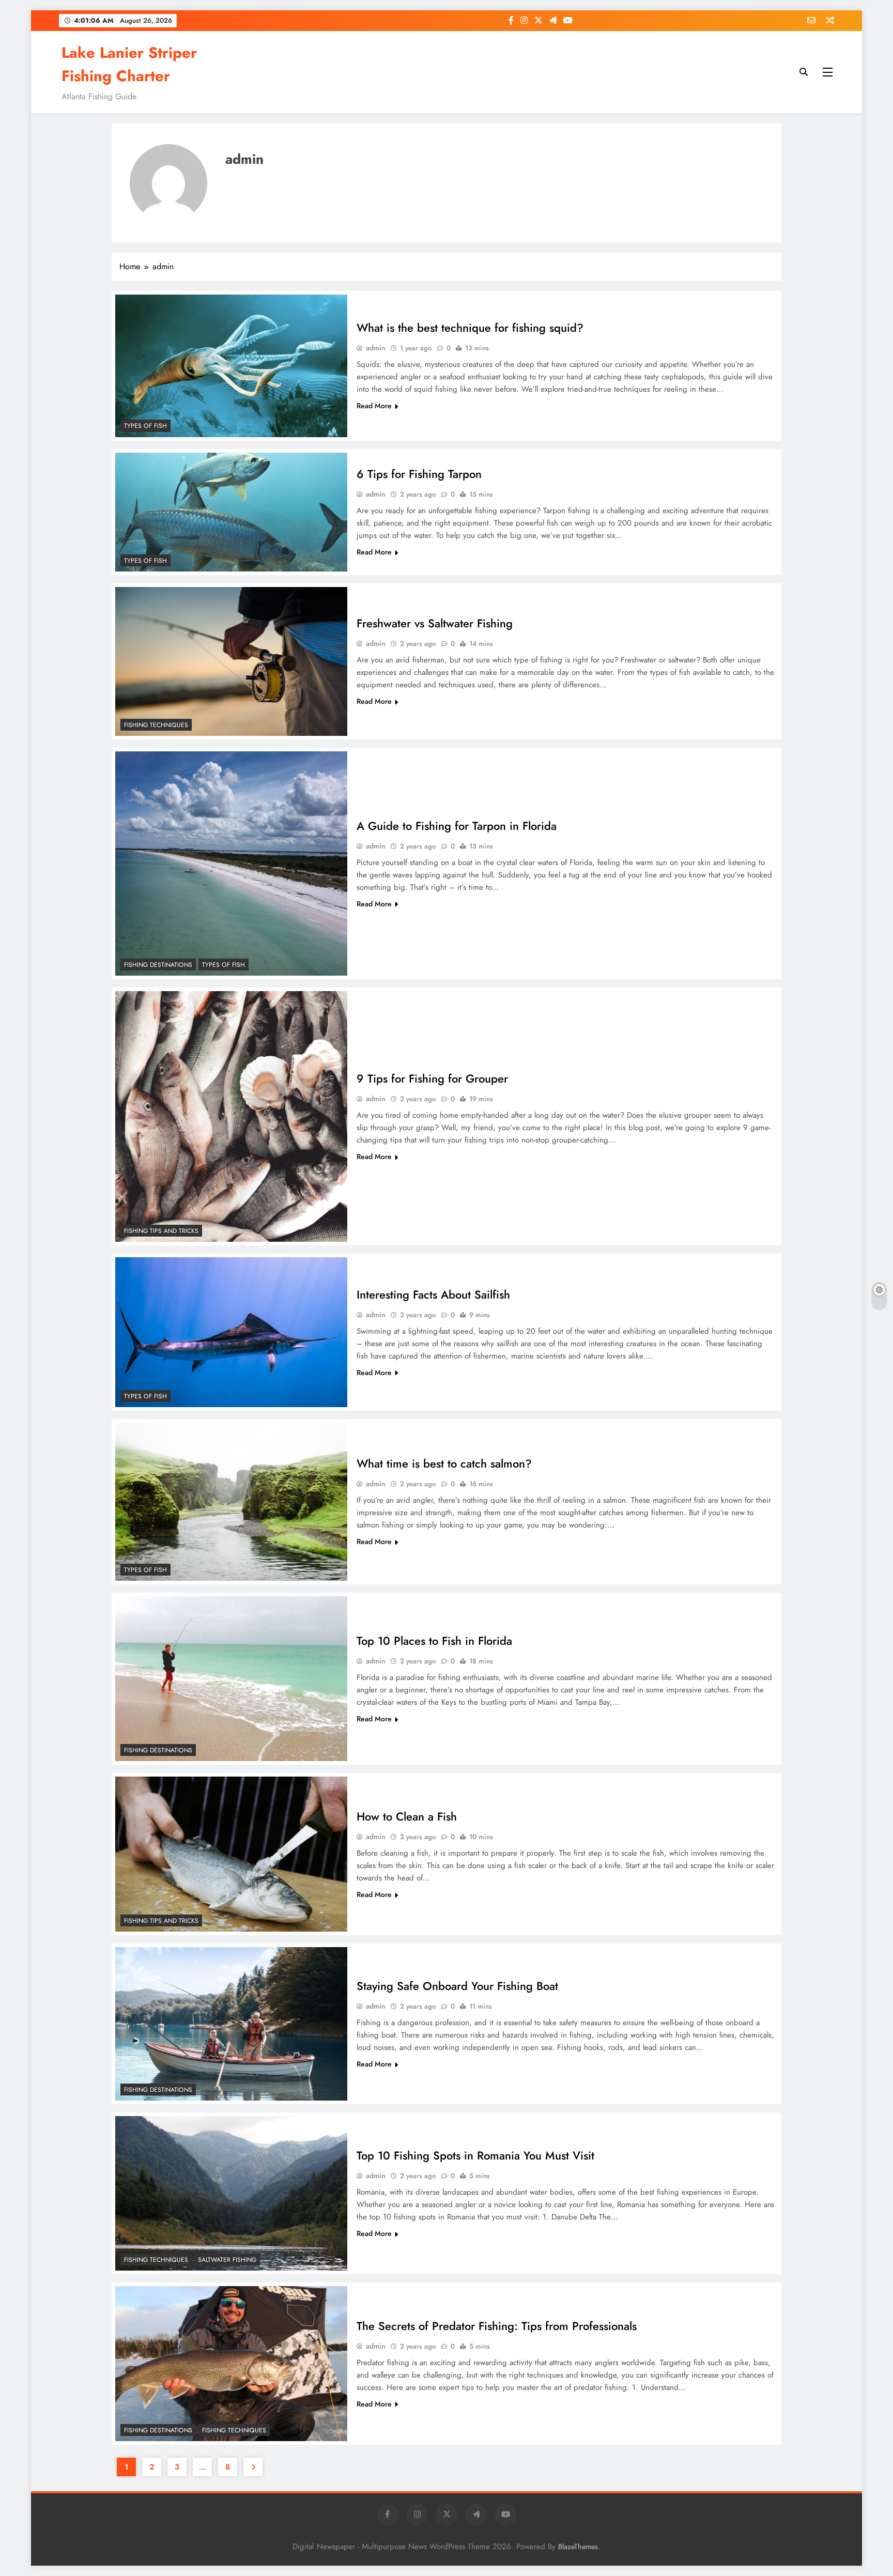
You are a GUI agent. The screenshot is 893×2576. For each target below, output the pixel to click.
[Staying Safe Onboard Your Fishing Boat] (231, 2024)
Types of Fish (145, 426)
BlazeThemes (578, 2547)
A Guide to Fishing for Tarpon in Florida (457, 826)
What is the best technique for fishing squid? (470, 328)
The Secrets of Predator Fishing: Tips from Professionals (497, 2326)
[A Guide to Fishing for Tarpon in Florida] (231, 864)
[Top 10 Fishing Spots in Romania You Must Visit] (231, 2193)
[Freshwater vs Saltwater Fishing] (231, 661)
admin (376, 348)
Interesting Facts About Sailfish (433, 1294)
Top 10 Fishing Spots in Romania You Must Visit (475, 2155)
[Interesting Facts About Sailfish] (231, 1332)
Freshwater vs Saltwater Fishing (435, 623)
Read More (374, 406)
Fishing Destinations (158, 965)
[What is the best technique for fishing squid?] (231, 366)
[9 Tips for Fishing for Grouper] (231, 1116)
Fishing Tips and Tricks (161, 1231)
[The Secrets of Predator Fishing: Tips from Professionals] (231, 2363)
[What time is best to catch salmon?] (231, 1502)
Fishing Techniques (156, 725)
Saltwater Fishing (227, 2260)
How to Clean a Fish (407, 1816)
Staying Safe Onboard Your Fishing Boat (457, 1986)
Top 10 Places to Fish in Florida (434, 1641)
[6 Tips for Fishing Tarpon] (231, 512)
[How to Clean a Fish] (231, 1854)
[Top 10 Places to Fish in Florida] (231, 1679)
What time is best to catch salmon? (444, 1463)
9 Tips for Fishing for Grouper (432, 1078)
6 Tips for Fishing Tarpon (419, 474)
